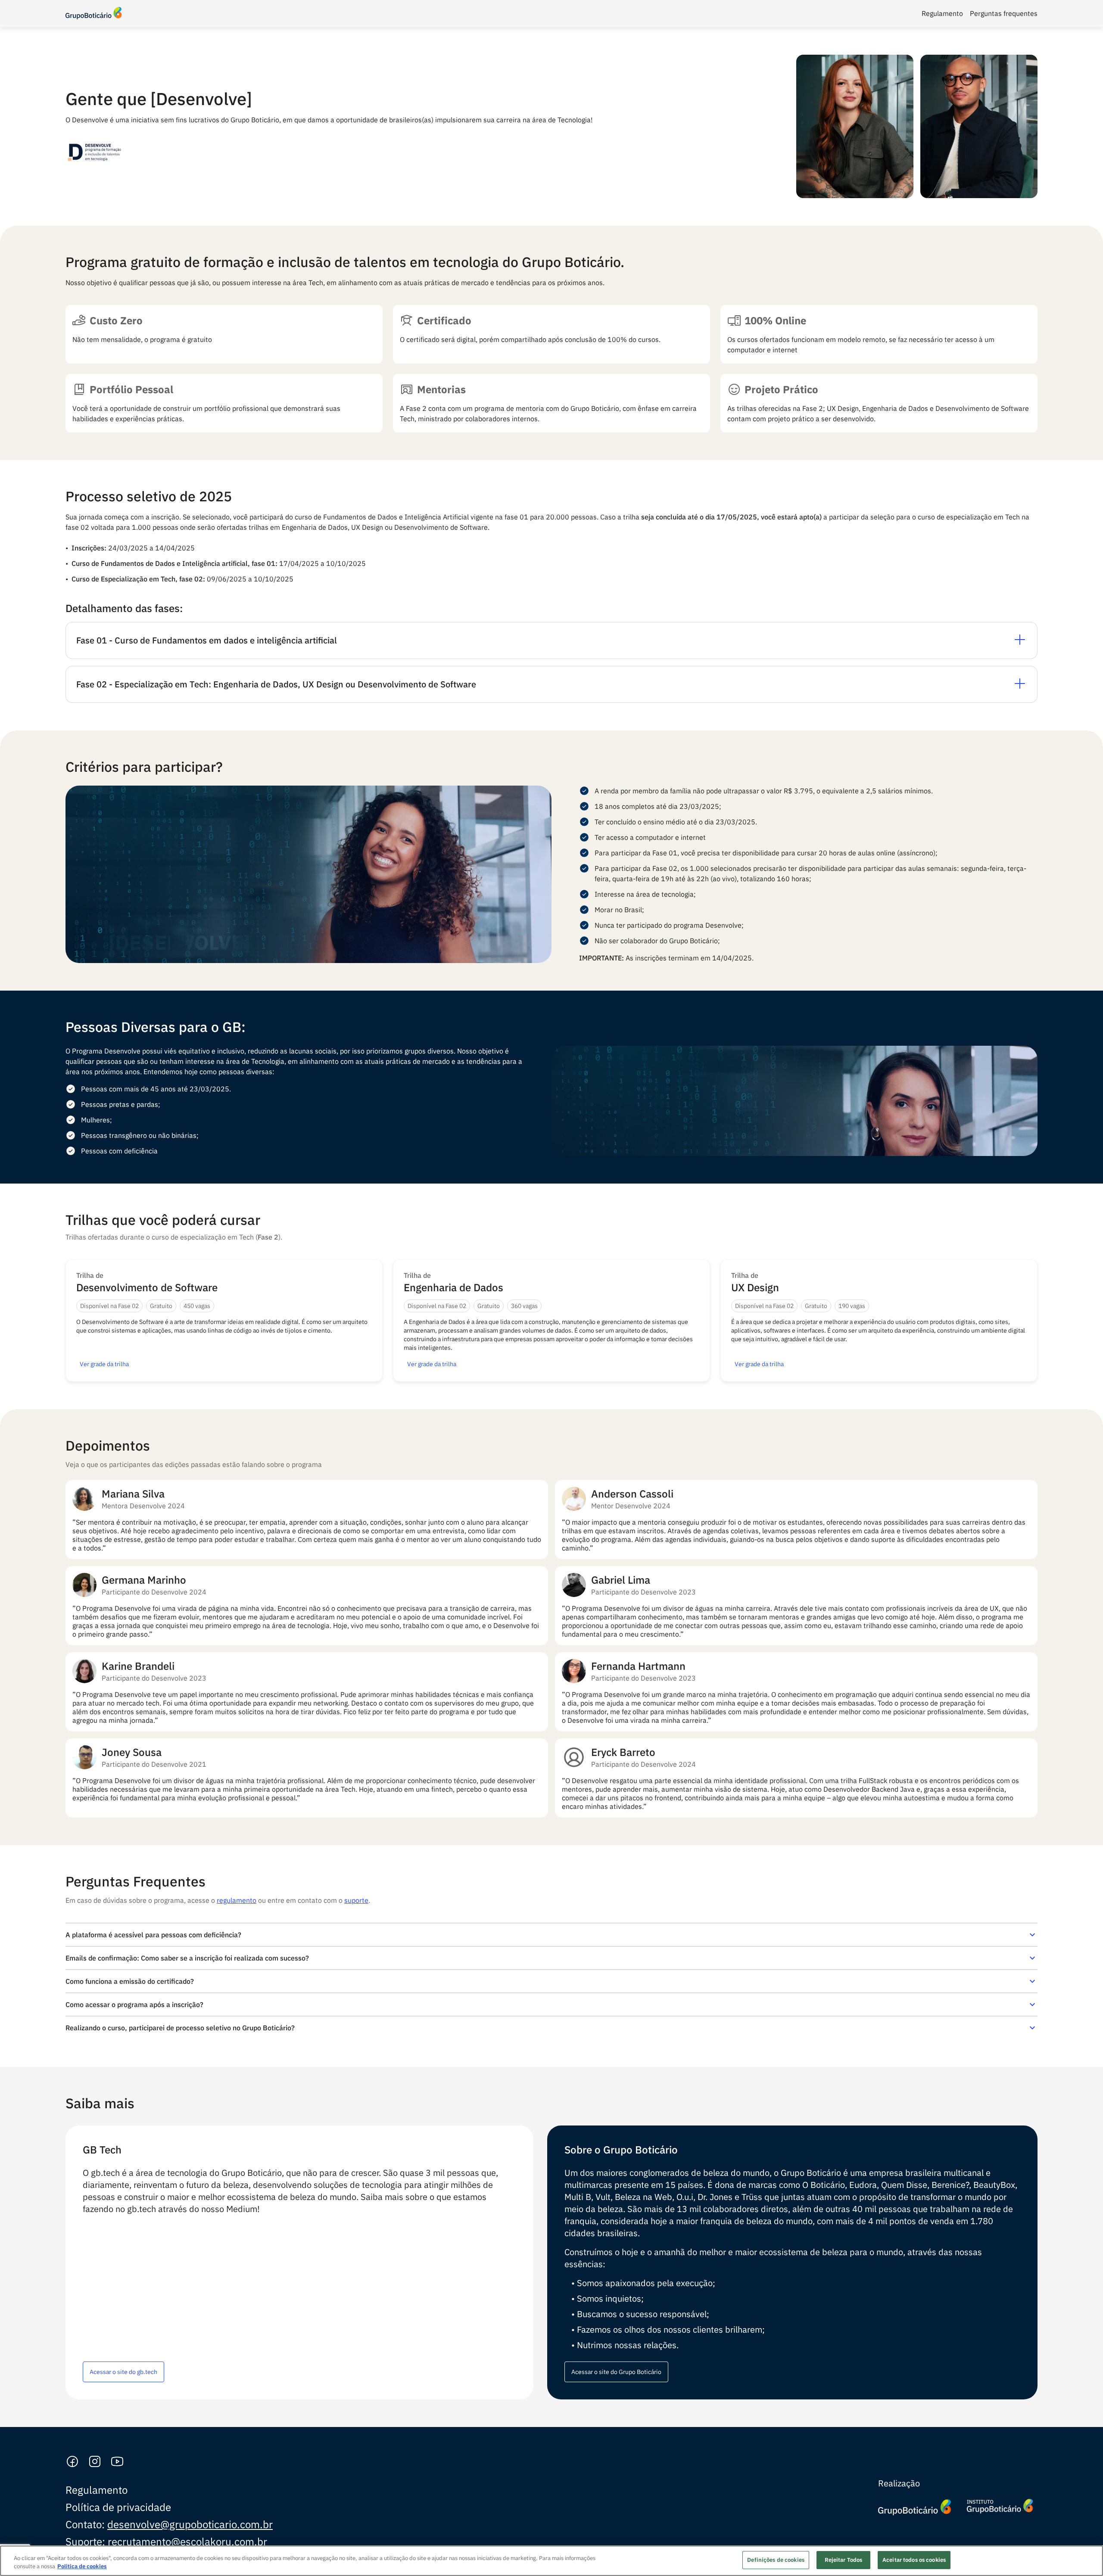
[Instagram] (95, 2462)
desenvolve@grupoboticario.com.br (190, 2524)
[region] (551, 2561)
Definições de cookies (776, 2560)
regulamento (237, 1900)
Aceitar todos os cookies (914, 2560)
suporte (356, 1900)
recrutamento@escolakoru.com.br (187, 2542)
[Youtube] (117, 2462)
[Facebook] (72, 2462)
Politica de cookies (82, 2567)
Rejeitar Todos (844, 2560)
